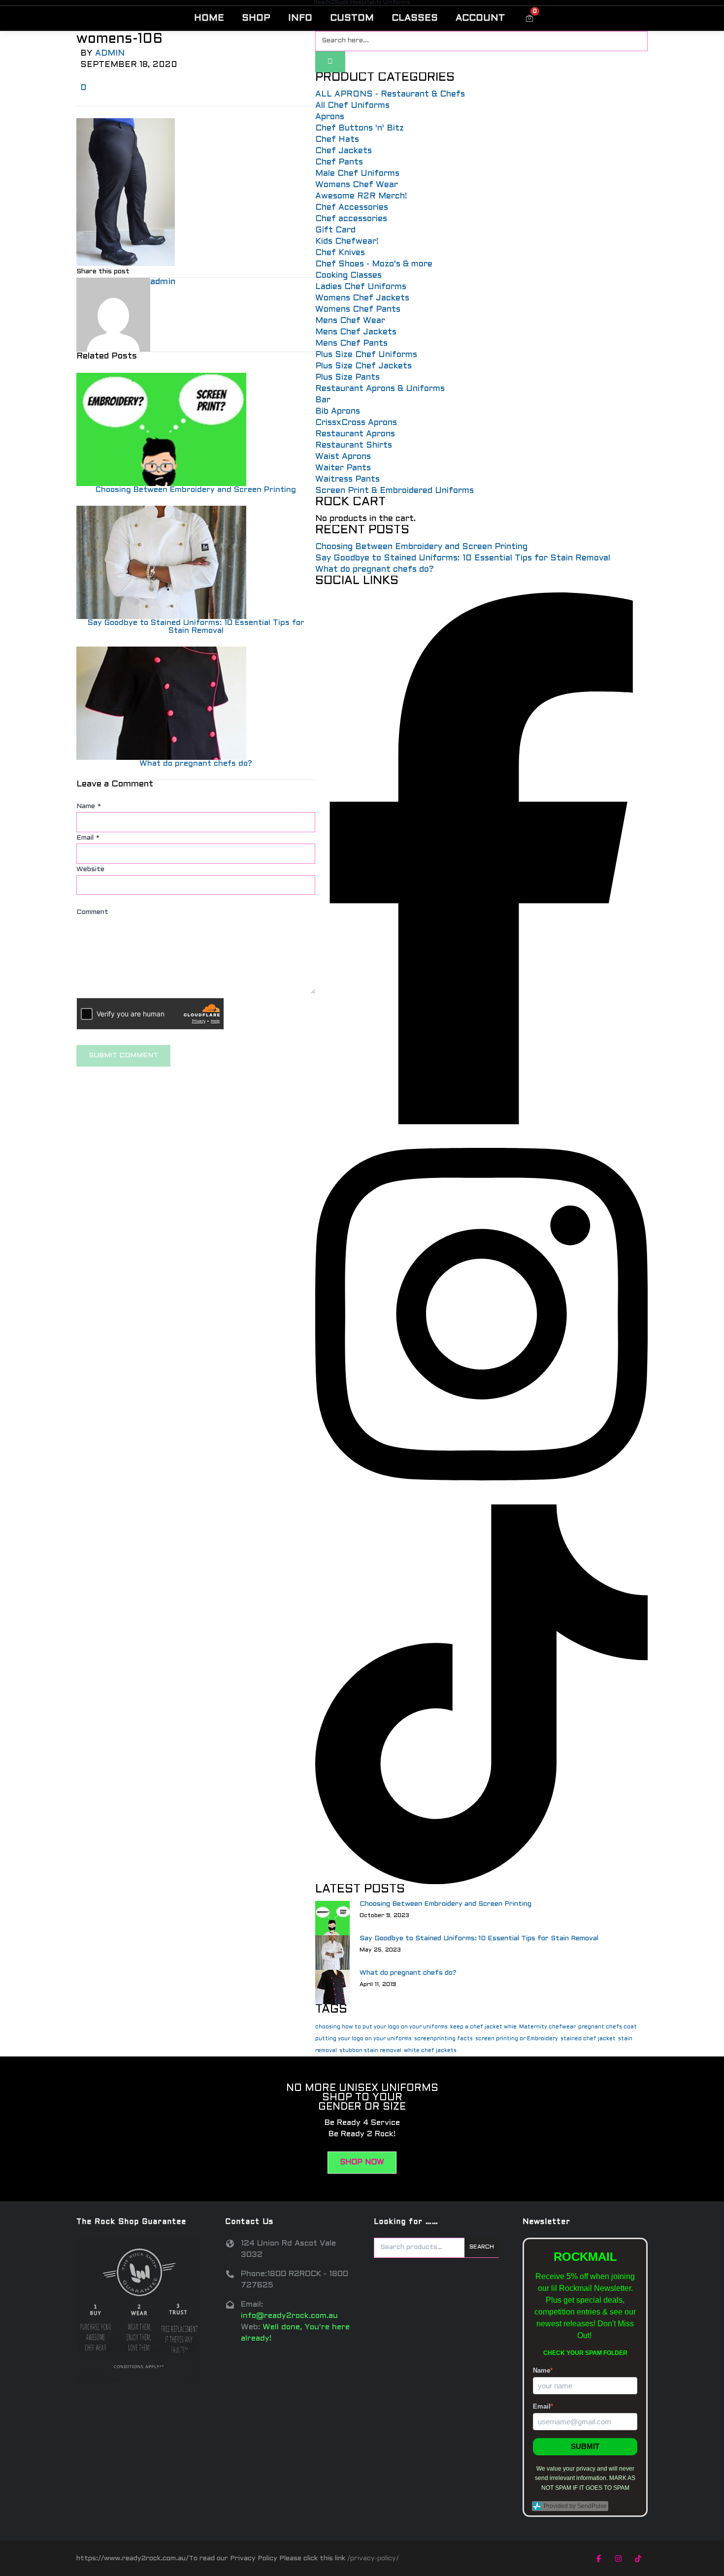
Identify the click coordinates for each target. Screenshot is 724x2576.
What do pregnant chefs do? (196, 764)
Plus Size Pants (347, 378)
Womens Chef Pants (358, 310)
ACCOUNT (480, 18)
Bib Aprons (338, 412)
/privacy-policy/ (373, 2559)
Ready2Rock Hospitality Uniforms (362, 2)
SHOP (256, 18)
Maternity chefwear (547, 2027)
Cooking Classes (348, 276)
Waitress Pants (347, 480)
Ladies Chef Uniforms (361, 287)
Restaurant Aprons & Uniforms (380, 389)
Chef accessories (351, 219)
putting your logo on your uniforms (363, 2039)
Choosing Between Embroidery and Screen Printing (196, 490)
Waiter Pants (343, 468)
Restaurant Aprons (355, 434)
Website (90, 869)
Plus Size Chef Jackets (363, 366)
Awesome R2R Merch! (361, 196)
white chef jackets (430, 2051)
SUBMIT (585, 2446)
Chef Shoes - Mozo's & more (374, 264)
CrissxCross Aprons (356, 423)
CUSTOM (352, 18)
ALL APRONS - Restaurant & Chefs (390, 95)
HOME (209, 18)
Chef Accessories (352, 208)
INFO (300, 18)
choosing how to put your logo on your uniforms (381, 2027)
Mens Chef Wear (350, 321)
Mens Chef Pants (351, 344)
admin (110, 54)
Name (89, 806)
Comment (92, 912)
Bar (323, 400)
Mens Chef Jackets (356, 332)
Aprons (330, 117)
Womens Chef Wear (357, 185)
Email (88, 838)
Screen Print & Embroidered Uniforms (395, 491)
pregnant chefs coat (608, 2027)
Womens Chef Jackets (362, 298)
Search (482, 2247)
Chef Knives (340, 253)
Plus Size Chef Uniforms (366, 355)
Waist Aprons (343, 457)
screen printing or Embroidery (517, 2039)
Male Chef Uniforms (357, 174)
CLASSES (415, 18)
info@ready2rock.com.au (289, 2316)
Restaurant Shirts (354, 446)
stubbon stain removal (370, 2051)
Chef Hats (337, 140)
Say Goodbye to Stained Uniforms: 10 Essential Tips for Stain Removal (196, 627)
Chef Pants (339, 163)
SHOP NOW (362, 2162)
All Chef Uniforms (352, 106)
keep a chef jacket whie (483, 2027)
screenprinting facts (444, 2039)
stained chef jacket (588, 2039)
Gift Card (335, 230)
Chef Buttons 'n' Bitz (360, 129)
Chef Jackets (344, 151)
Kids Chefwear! (347, 242)
